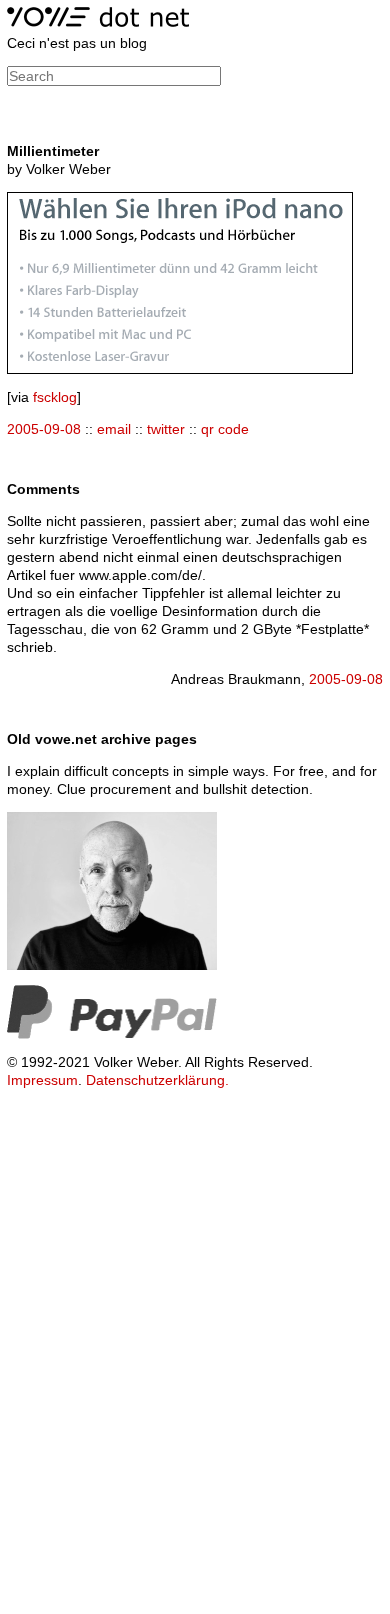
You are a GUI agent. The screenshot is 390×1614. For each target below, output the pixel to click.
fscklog (55, 397)
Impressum (42, 1080)
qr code (225, 429)
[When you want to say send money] (112, 1034)
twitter (166, 429)
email (114, 429)
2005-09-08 (44, 429)
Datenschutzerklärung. (157, 1080)
